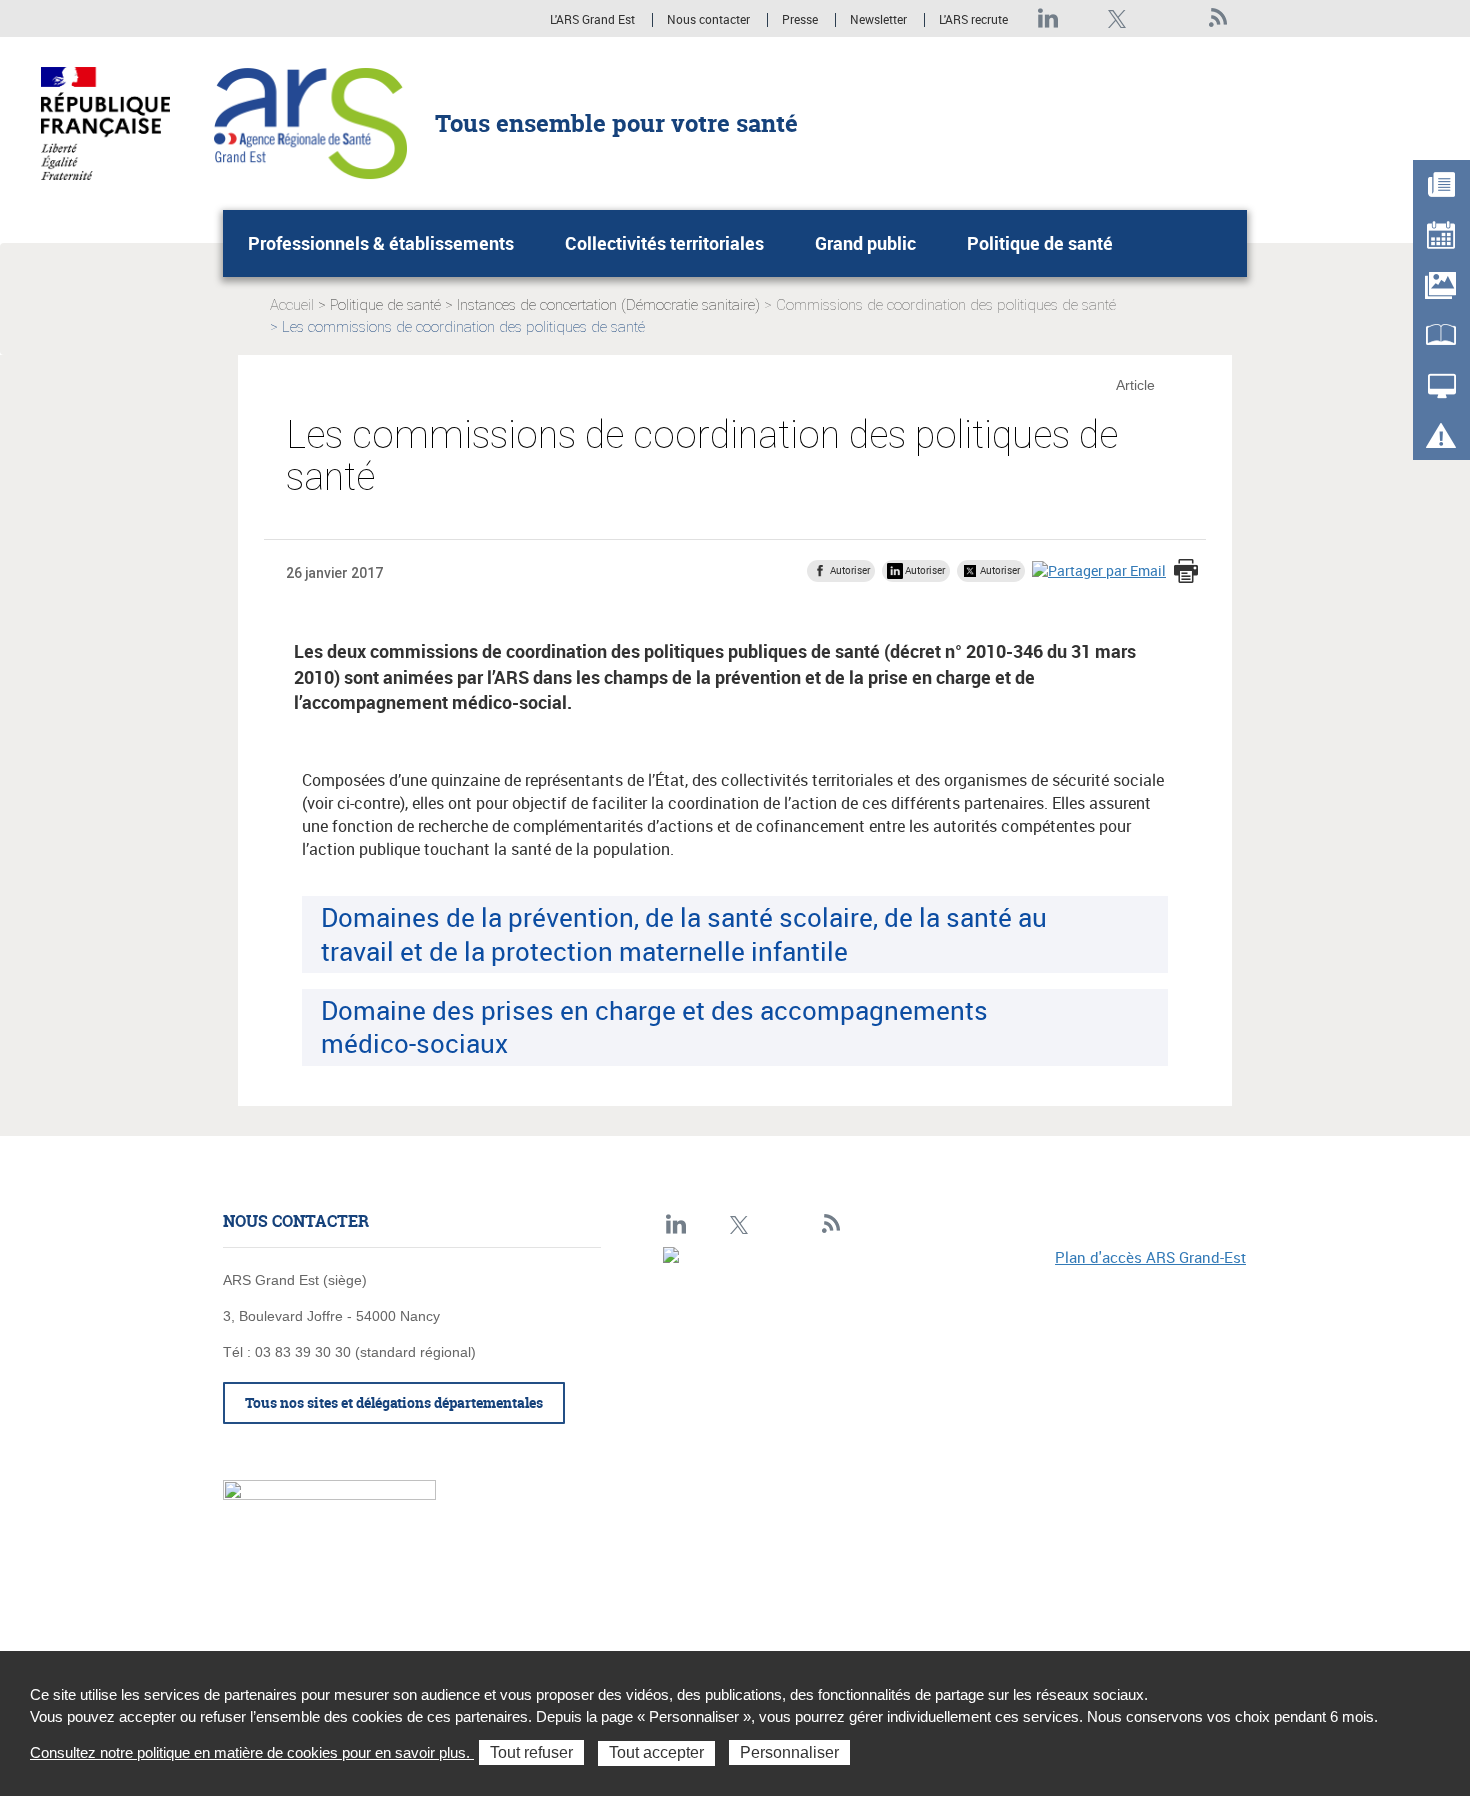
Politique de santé (1040, 243)
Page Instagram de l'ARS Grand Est (1082, 18)
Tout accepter (656, 1752)
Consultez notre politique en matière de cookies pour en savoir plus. (252, 1752)
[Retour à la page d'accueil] (310, 122)
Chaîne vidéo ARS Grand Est (1184, 18)
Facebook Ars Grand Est (1150, 18)
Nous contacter (708, 20)
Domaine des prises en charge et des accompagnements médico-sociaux (654, 1026)
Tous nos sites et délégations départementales (394, 1402)
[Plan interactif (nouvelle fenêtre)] (955, 1385)
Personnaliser (789, 1752)
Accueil (292, 305)
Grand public (865, 243)
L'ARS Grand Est (592, 20)
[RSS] (1218, 18)
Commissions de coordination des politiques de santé (946, 305)
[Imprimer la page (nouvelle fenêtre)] (1186, 573)
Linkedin (1048, 18)
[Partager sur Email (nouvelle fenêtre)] (1099, 569)
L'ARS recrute (973, 20)
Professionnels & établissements (381, 243)
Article (1135, 385)
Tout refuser (531, 1752)
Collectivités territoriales (664, 243)
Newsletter (878, 20)
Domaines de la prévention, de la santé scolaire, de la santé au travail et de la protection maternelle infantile (684, 933)
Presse (800, 20)
